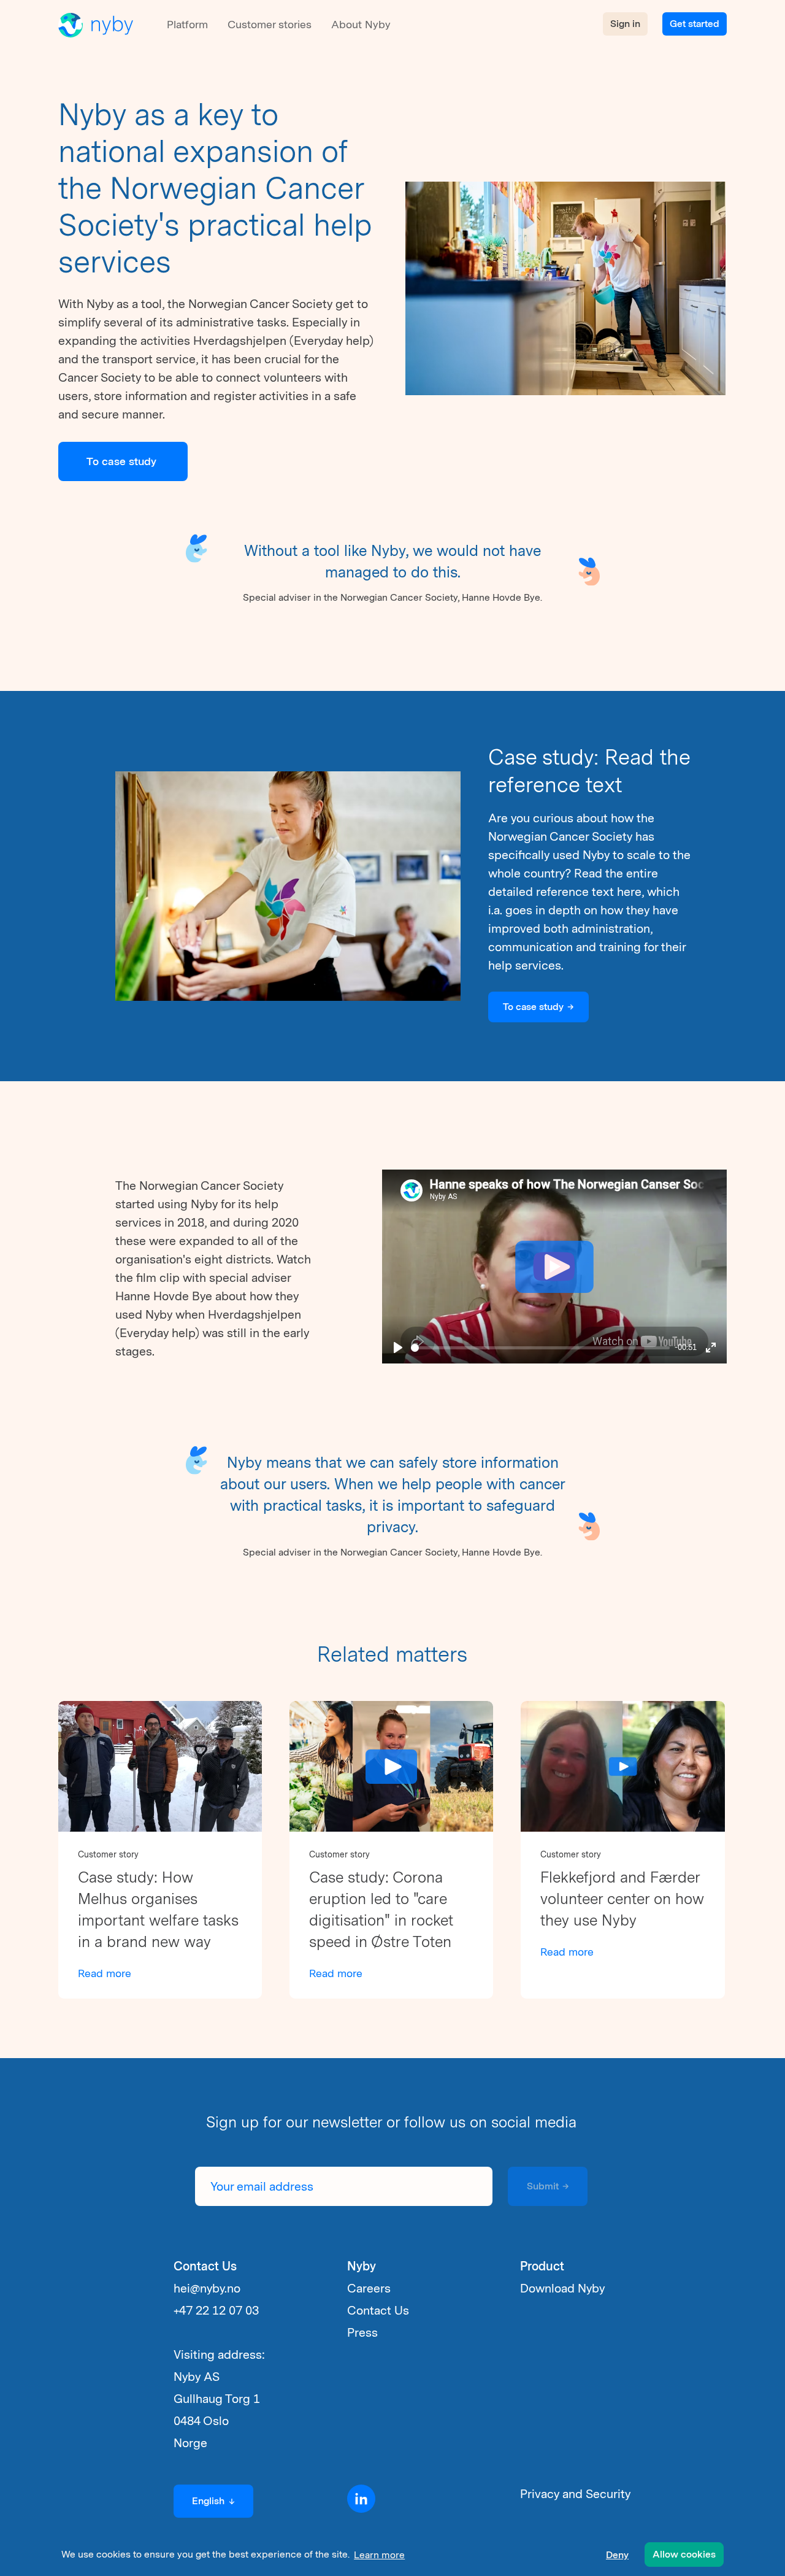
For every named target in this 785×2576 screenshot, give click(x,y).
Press (362, 2332)
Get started (695, 24)
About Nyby (361, 24)
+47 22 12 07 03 (216, 2310)
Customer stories (270, 24)
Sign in (625, 24)
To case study (123, 461)
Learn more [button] (379, 2555)
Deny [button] (617, 2555)
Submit (548, 2186)
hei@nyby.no (207, 2288)
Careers (369, 2288)
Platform (187, 24)
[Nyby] (96, 25)
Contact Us (378, 2310)
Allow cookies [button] (684, 2554)
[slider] (540, 1348)
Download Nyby (562, 2288)
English (213, 2501)
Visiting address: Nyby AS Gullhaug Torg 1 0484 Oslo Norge (219, 2399)
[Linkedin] (361, 2499)
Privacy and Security (575, 2494)
